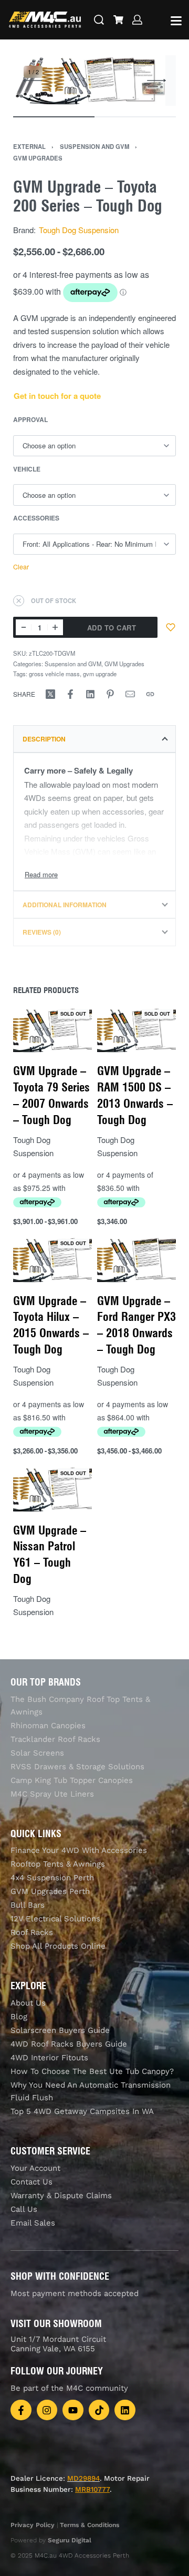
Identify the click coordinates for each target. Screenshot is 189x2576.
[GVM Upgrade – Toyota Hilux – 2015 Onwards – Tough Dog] (52, 1260)
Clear (21, 567)
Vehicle (27, 469)
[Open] (176, 21)
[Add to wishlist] (171, 627)
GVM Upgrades (38, 158)
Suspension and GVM (94, 146)
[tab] (94, 739)
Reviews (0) (42, 932)
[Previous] (33, 81)
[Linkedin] (125, 2410)
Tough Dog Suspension (79, 230)
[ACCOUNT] (137, 20)
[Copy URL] (150, 694)
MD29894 (83, 2478)
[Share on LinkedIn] (90, 694)
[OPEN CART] (118, 20)
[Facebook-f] (21, 2410)
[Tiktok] (99, 2410)
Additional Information (65, 905)
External (29, 146)
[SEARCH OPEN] (99, 20)
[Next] (156, 81)
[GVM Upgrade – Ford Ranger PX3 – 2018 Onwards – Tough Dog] (136, 1260)
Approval (30, 420)
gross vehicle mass (54, 674)
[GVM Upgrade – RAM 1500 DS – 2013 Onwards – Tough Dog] (136, 1030)
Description (44, 739)
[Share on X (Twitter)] (50, 694)
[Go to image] (54, 117)
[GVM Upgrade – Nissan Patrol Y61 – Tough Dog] (52, 1489)
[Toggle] (41, 874)
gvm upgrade (100, 674)
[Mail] (130, 694)
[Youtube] (73, 2410)
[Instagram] (47, 2410)
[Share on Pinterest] (110, 694)
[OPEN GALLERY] (89, 81)
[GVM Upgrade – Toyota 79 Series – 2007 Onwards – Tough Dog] (52, 1030)
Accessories (36, 518)
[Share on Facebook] (70, 694)
